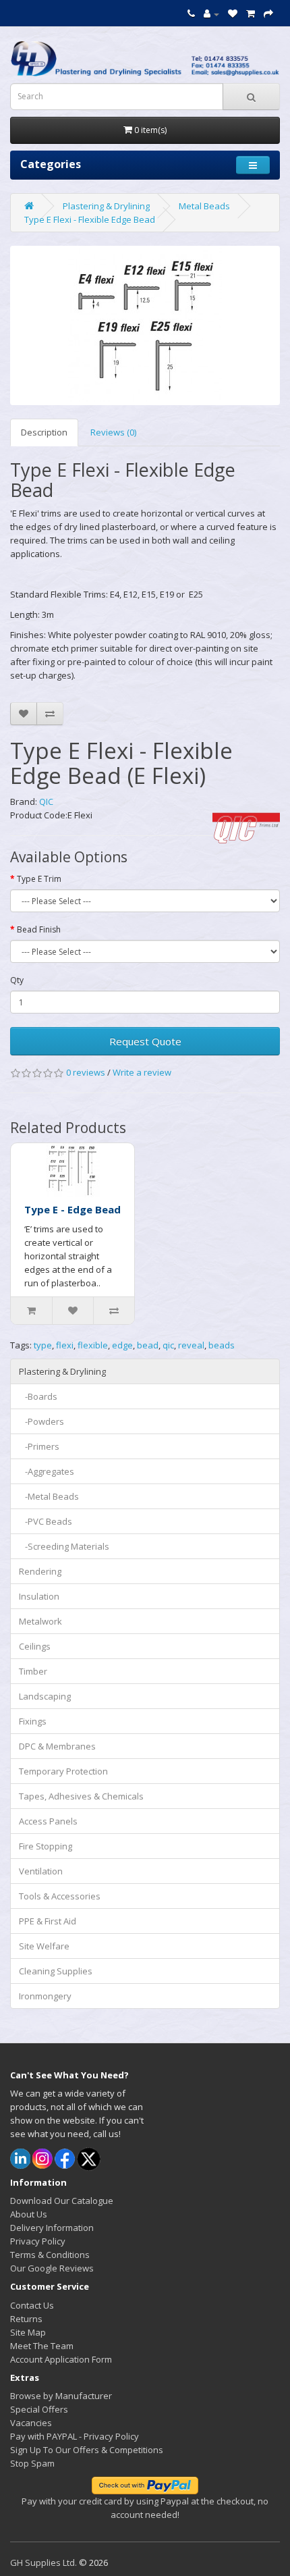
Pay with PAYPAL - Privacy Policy (75, 2436)
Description (44, 432)
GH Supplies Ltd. (43, 2562)
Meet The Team (42, 2346)
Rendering (40, 1571)
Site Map (28, 2332)
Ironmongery (45, 1996)
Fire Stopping (46, 1846)
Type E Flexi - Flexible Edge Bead (90, 219)
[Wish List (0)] (233, 14)
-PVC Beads (46, 1521)
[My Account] (211, 14)
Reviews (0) (113, 432)
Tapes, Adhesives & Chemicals (81, 1796)
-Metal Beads (49, 1496)
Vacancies (31, 2423)
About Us (29, 2214)
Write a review (142, 1072)
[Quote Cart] (251, 14)
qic (168, 1345)
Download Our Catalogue (62, 2201)
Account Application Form (61, 2359)
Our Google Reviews (52, 2268)
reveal (191, 1345)
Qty (17, 980)
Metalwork (40, 1621)
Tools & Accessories (60, 1896)
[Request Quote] (268, 14)
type (43, 1345)
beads (222, 1345)
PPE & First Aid (48, 1921)
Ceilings (35, 1646)
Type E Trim (39, 879)
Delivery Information (52, 2228)
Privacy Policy (38, 2241)
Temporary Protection (63, 1771)
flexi (65, 1345)
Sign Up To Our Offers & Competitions (87, 2450)
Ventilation (41, 1871)
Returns (26, 2319)
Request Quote (145, 1041)
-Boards (38, 1396)
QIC (46, 801)
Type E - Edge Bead (72, 1209)
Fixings (33, 1721)
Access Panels (48, 1821)
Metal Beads (204, 206)
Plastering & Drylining (106, 206)
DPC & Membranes (57, 1746)
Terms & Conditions (50, 2255)
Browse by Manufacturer (61, 2396)
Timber (33, 1671)
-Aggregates (47, 1471)
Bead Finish (39, 929)
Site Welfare (44, 1946)
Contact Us (32, 2305)
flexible (93, 1345)
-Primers (39, 1446)
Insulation (39, 1596)
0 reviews (86, 1072)
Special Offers (39, 2409)
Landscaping (45, 1696)
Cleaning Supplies (56, 1971)
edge (122, 1345)
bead (148, 1345)
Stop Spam (32, 2463)
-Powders (41, 1421)
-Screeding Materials (64, 1546)
